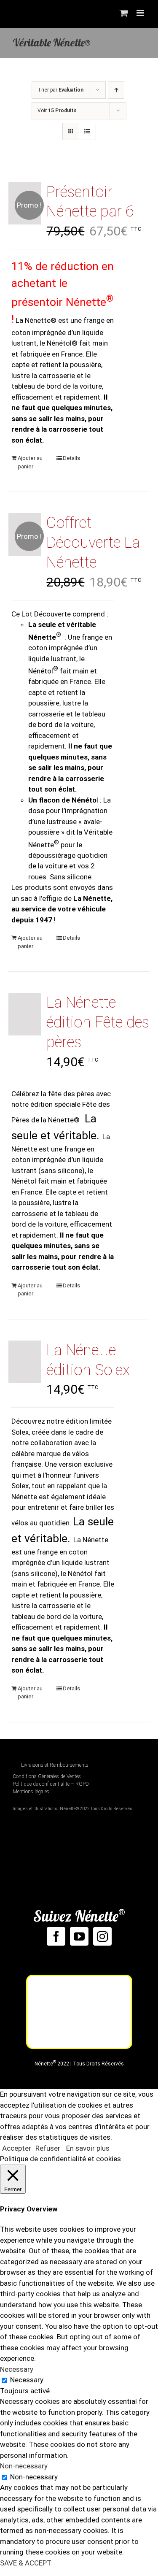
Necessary (27, 2380)
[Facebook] (56, 1936)
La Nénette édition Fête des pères (98, 1022)
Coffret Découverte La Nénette (93, 543)
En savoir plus (88, 2148)
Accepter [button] (17, 2148)
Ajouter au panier (30, 462)
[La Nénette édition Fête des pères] (25, 1014)
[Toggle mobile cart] (124, 13)
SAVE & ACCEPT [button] (26, 2563)
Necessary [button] (17, 2369)
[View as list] (87, 131)
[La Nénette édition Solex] (25, 1362)
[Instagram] (102, 1936)
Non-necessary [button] (24, 2466)
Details (71, 458)
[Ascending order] (116, 90)
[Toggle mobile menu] (141, 13)
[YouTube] (79, 1936)
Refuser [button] (48, 2148)
